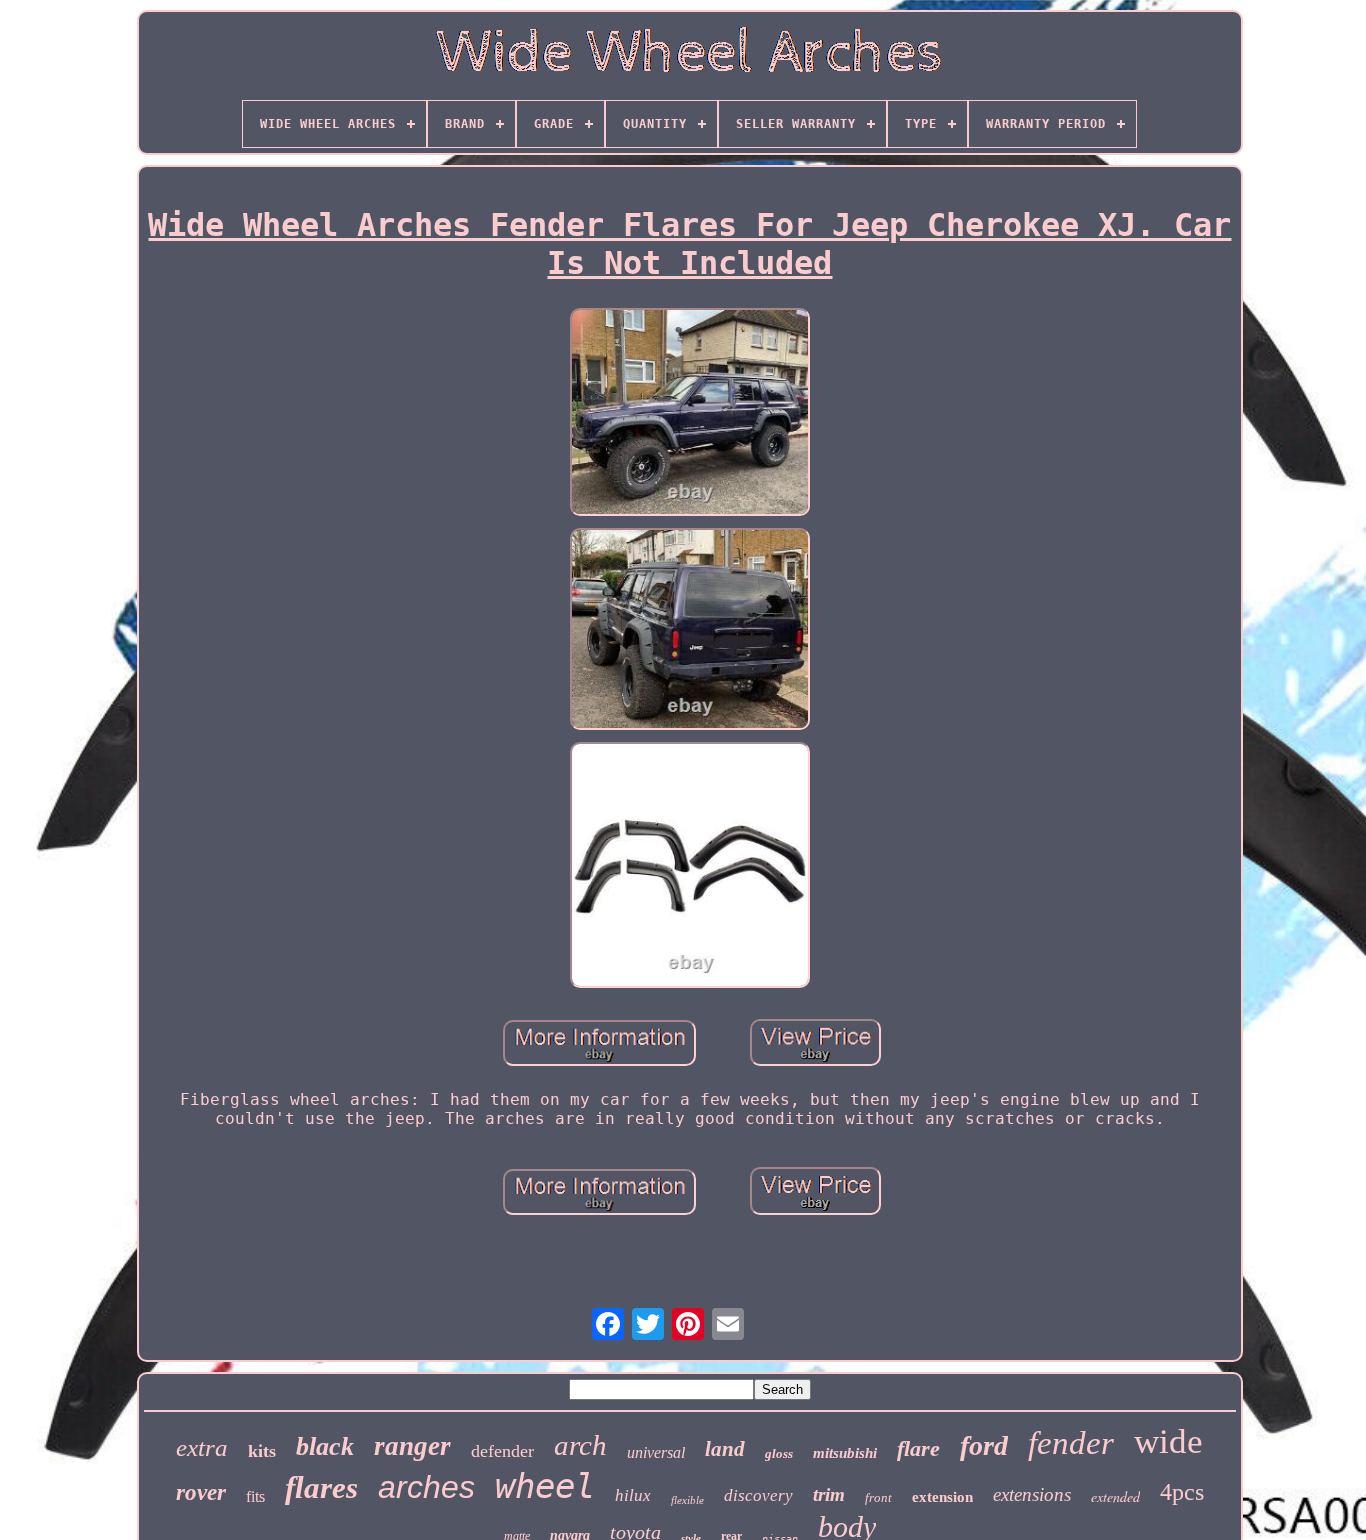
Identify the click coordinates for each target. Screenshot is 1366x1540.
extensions (1032, 1494)
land (725, 1449)
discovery (758, 1495)
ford (984, 1445)
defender (502, 1451)
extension (942, 1497)
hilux (633, 1495)
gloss (779, 1453)
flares (321, 1487)
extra (202, 1447)
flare (918, 1448)
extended (1115, 1496)
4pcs (1182, 1492)
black (325, 1446)
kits (262, 1451)
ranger (412, 1446)
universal (656, 1452)
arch (580, 1445)
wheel (545, 1486)
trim (829, 1494)
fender (1071, 1443)
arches (426, 1487)
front (878, 1497)
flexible (687, 1500)
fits (255, 1496)
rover (201, 1492)
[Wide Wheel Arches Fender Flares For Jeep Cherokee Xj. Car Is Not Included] (690, 414)
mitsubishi (845, 1453)
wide (1168, 1441)
